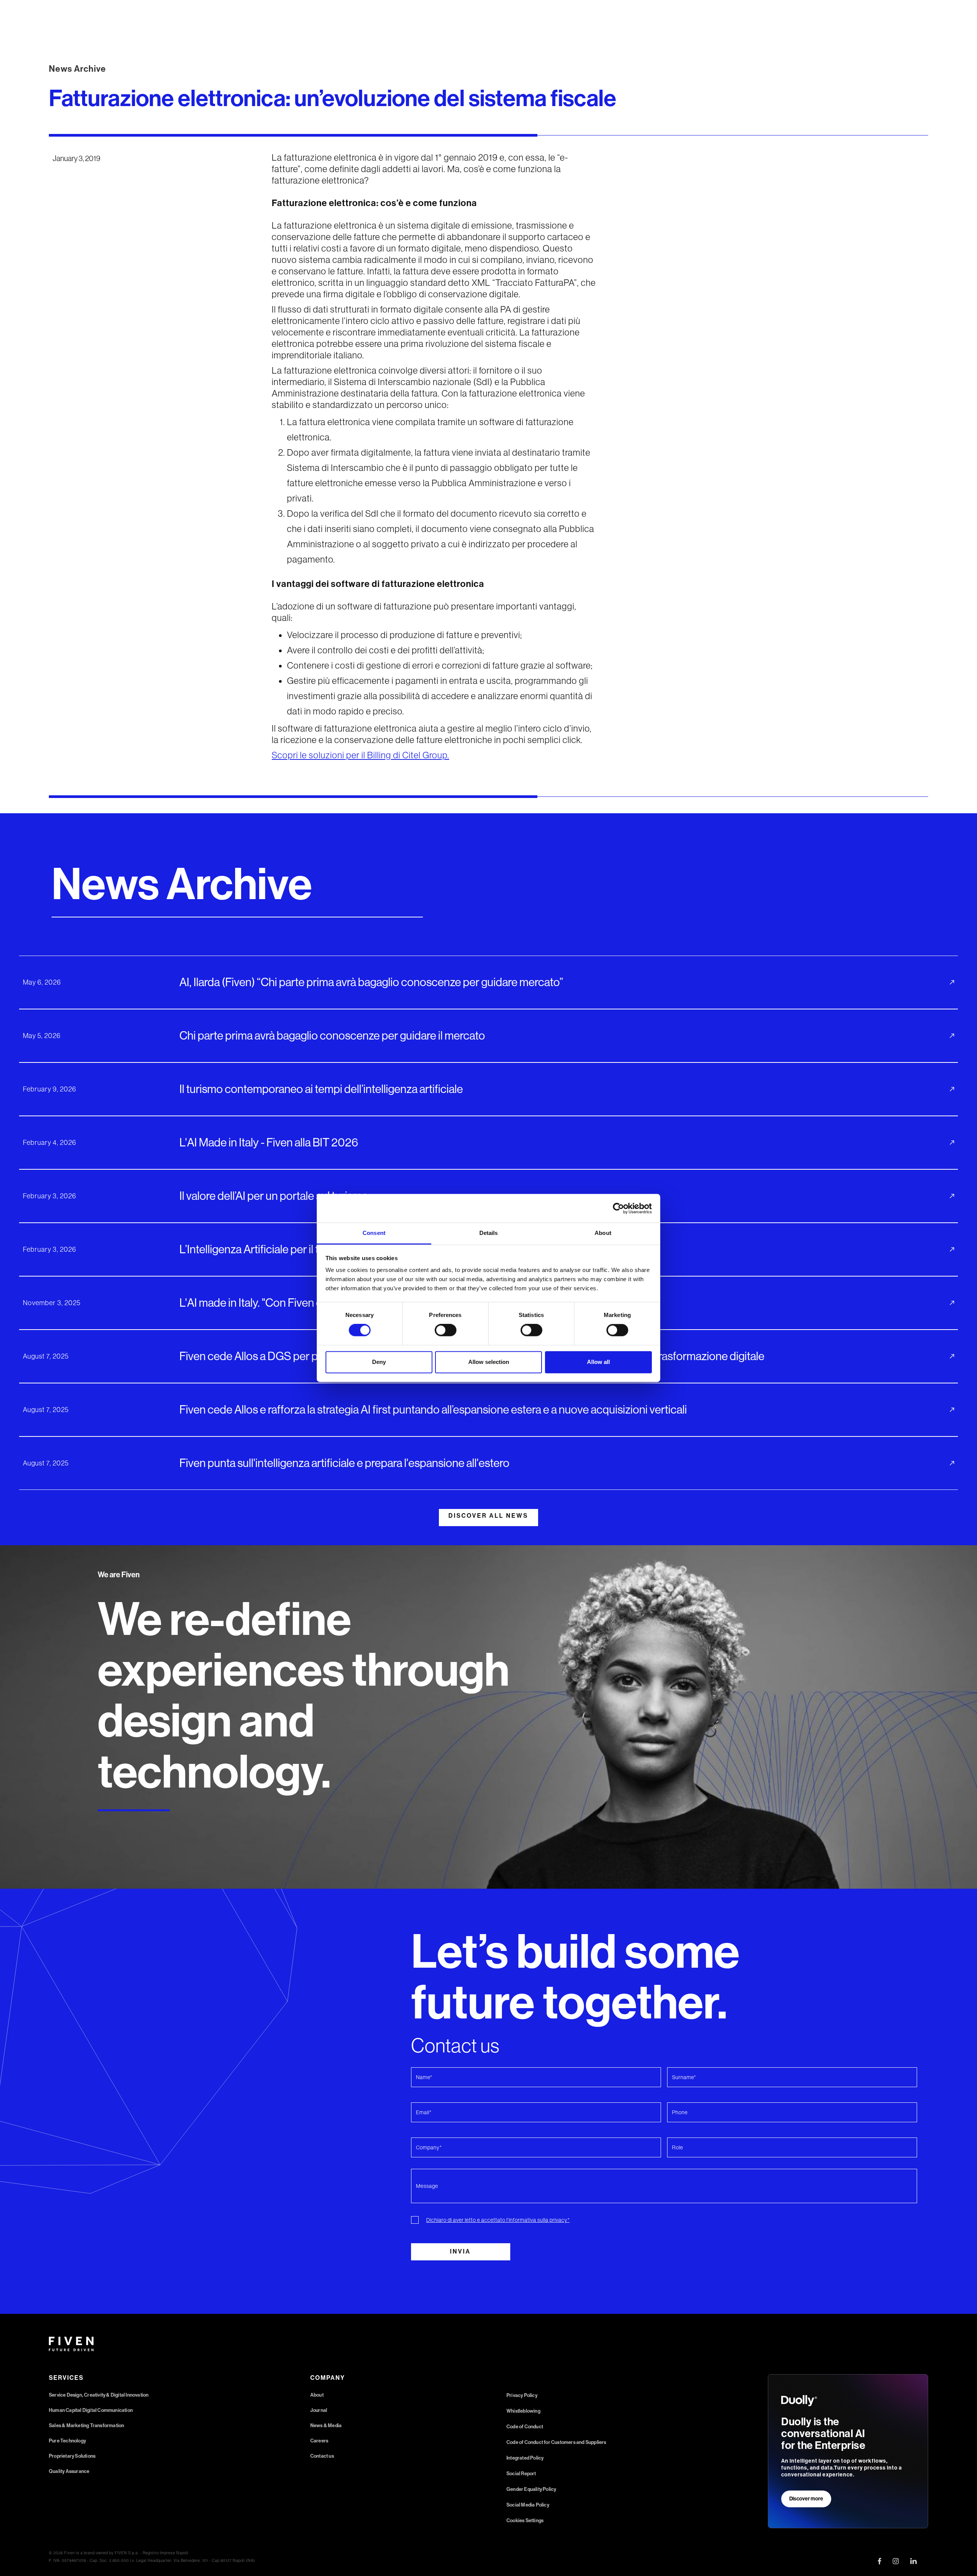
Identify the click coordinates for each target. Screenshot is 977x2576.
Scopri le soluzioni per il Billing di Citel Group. (360, 755)
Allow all (598, 1362)
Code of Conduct (525, 2427)
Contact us (322, 2456)
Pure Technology (67, 2441)
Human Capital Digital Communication (91, 2410)
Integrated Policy (525, 2458)
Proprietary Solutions (72, 2456)
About (317, 2395)
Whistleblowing (523, 2411)
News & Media (326, 2425)
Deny (379, 1362)
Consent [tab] (374, 1233)
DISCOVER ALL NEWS (488, 1516)
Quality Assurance (69, 2471)
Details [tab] (489, 1233)
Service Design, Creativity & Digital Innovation (99, 2395)
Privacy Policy (522, 2395)
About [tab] (603, 1233)
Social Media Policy (528, 2505)
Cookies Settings (525, 2520)
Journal (319, 2410)
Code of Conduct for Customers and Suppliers (556, 2442)
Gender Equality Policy (531, 2489)
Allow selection (489, 1362)
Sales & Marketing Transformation (86, 2425)
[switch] (446, 1330)
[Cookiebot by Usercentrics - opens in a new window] (618, 1208)
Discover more (806, 2499)
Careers (319, 2441)
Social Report (521, 2474)
